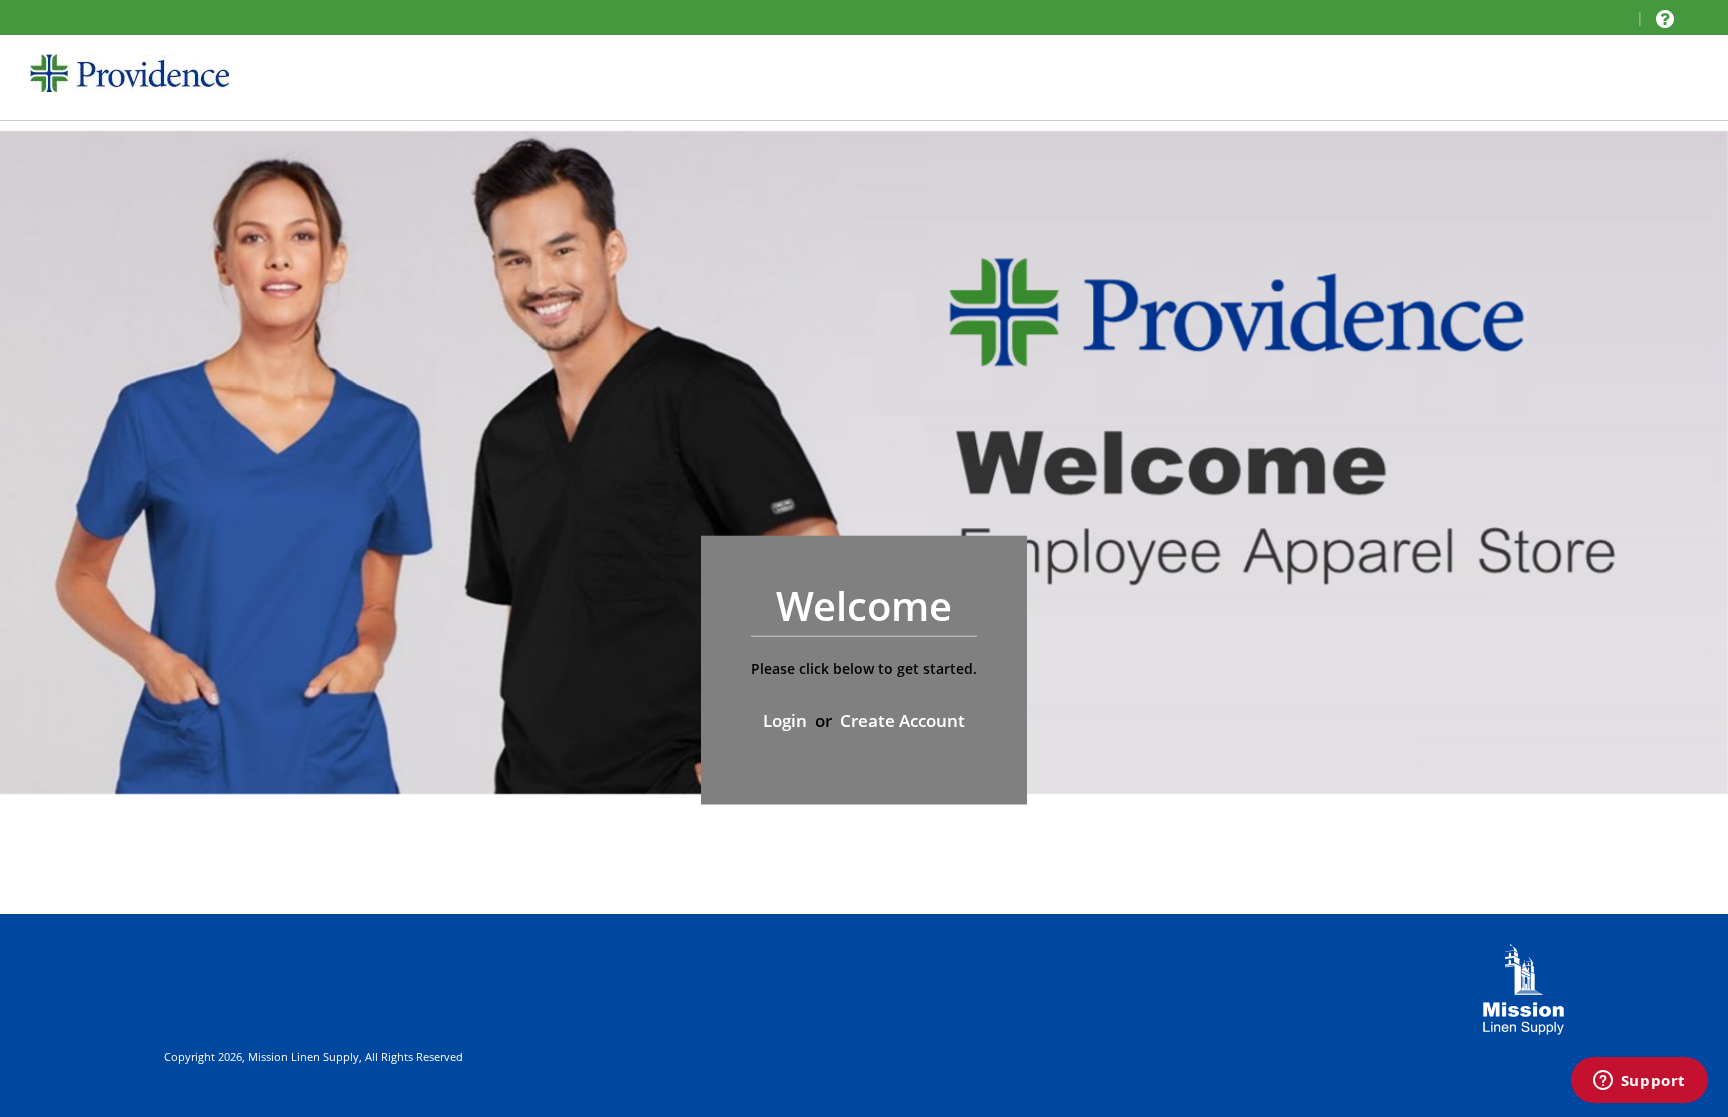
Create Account (902, 720)
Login (785, 720)
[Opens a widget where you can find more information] (1639, 1082)
